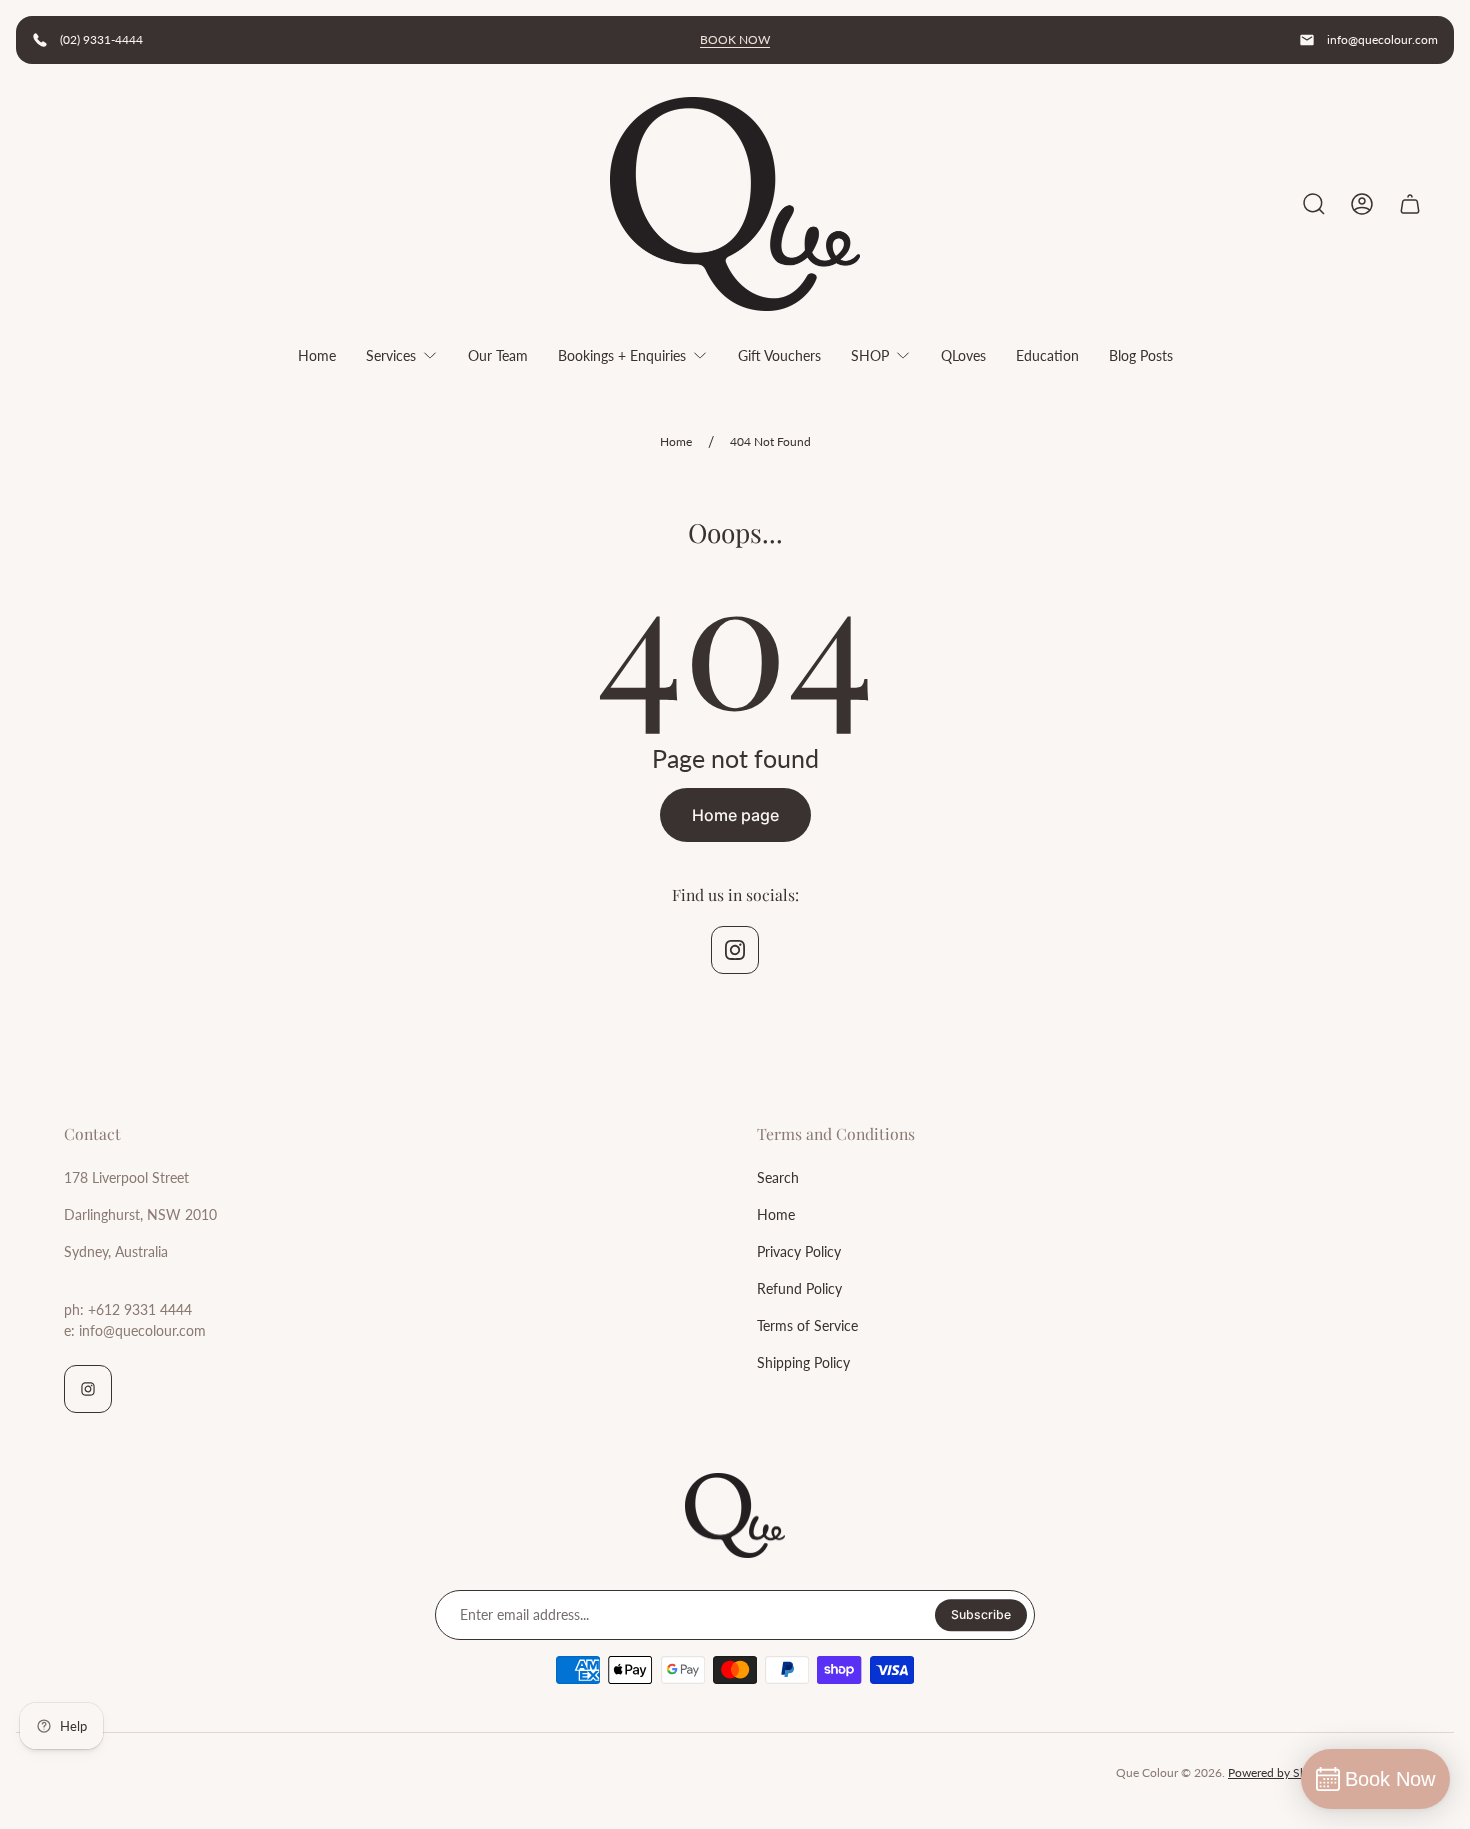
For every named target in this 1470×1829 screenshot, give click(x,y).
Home (676, 441)
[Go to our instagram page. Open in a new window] (735, 950)
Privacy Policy (799, 1251)
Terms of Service (807, 1325)
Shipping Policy (803, 1362)
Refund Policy (799, 1288)
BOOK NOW (735, 39)
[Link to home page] (735, 1516)
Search (778, 1177)
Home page (735, 815)
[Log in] (1362, 204)
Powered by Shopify (1281, 1772)
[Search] (1314, 204)
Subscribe (981, 1614)
